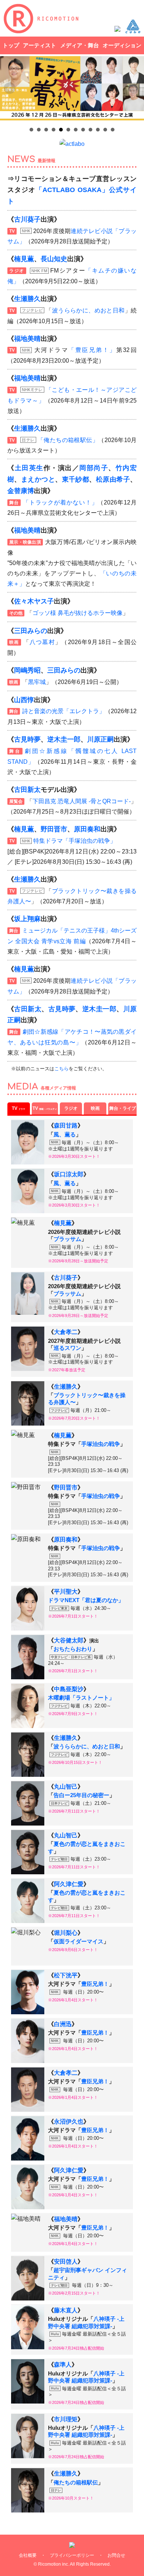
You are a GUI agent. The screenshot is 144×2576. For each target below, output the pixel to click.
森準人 (63, 2365)
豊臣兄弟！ (95, 1984)
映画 (95, 1108)
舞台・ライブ (123, 1108)
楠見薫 (24, 259)
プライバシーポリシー (72, 2555)
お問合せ (116, 2555)
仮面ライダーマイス (78, 1942)
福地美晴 (27, 339)
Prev (10, 88)
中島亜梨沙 (69, 1689)
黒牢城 (37, 682)
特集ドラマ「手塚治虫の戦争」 (75, 841)
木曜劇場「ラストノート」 (81, 1698)
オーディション (122, 45)
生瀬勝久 (27, 299)
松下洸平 (66, 1975)
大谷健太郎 (69, 1640)
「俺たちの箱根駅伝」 (68, 440)
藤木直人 (66, 2310)
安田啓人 (66, 2262)
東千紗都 (76, 479)
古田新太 (27, 790)
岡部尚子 (94, 468)
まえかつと (38, 479)
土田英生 (29, 468)
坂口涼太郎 (69, 1174)
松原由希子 (113, 479)
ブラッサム (67, 1239)
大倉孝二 (66, 1332)
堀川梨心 (66, 1933)
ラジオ (71, 1108)
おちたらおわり (73, 1649)
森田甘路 (66, 1125)
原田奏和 (87, 829)
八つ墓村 (42, 642)
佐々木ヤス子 (34, 601)
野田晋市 (54, 829)
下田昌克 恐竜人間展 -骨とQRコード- (82, 801)
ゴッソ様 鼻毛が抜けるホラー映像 (78, 613)
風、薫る (65, 1135)
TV (18, 1108)
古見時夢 (27, 739)
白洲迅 (63, 2024)
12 (113, 130)
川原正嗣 (100, 739)
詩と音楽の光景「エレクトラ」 (64, 711)
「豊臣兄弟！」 (92, 350)
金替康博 (21, 491)
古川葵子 (27, 219)
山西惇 (24, 700)
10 (98, 130)
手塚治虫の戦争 (101, 1444)
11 (105, 130)
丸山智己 (66, 1787)
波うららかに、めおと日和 (88, 310)
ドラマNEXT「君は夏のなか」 (86, 1600)
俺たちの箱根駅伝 (76, 2483)
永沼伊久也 (69, 2122)
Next (134, 88)
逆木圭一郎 (64, 739)
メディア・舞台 (80, 45)
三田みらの (31, 631)
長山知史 (54, 259)
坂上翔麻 (27, 919)
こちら (61, 1069)
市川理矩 (66, 2419)
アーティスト (40, 45)
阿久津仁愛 (69, 1884)
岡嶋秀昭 (27, 670)
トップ (11, 45)
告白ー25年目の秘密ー (81, 1795)
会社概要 (28, 2555)
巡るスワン (67, 1348)
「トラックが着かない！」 (60, 502)
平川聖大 (66, 1592)
